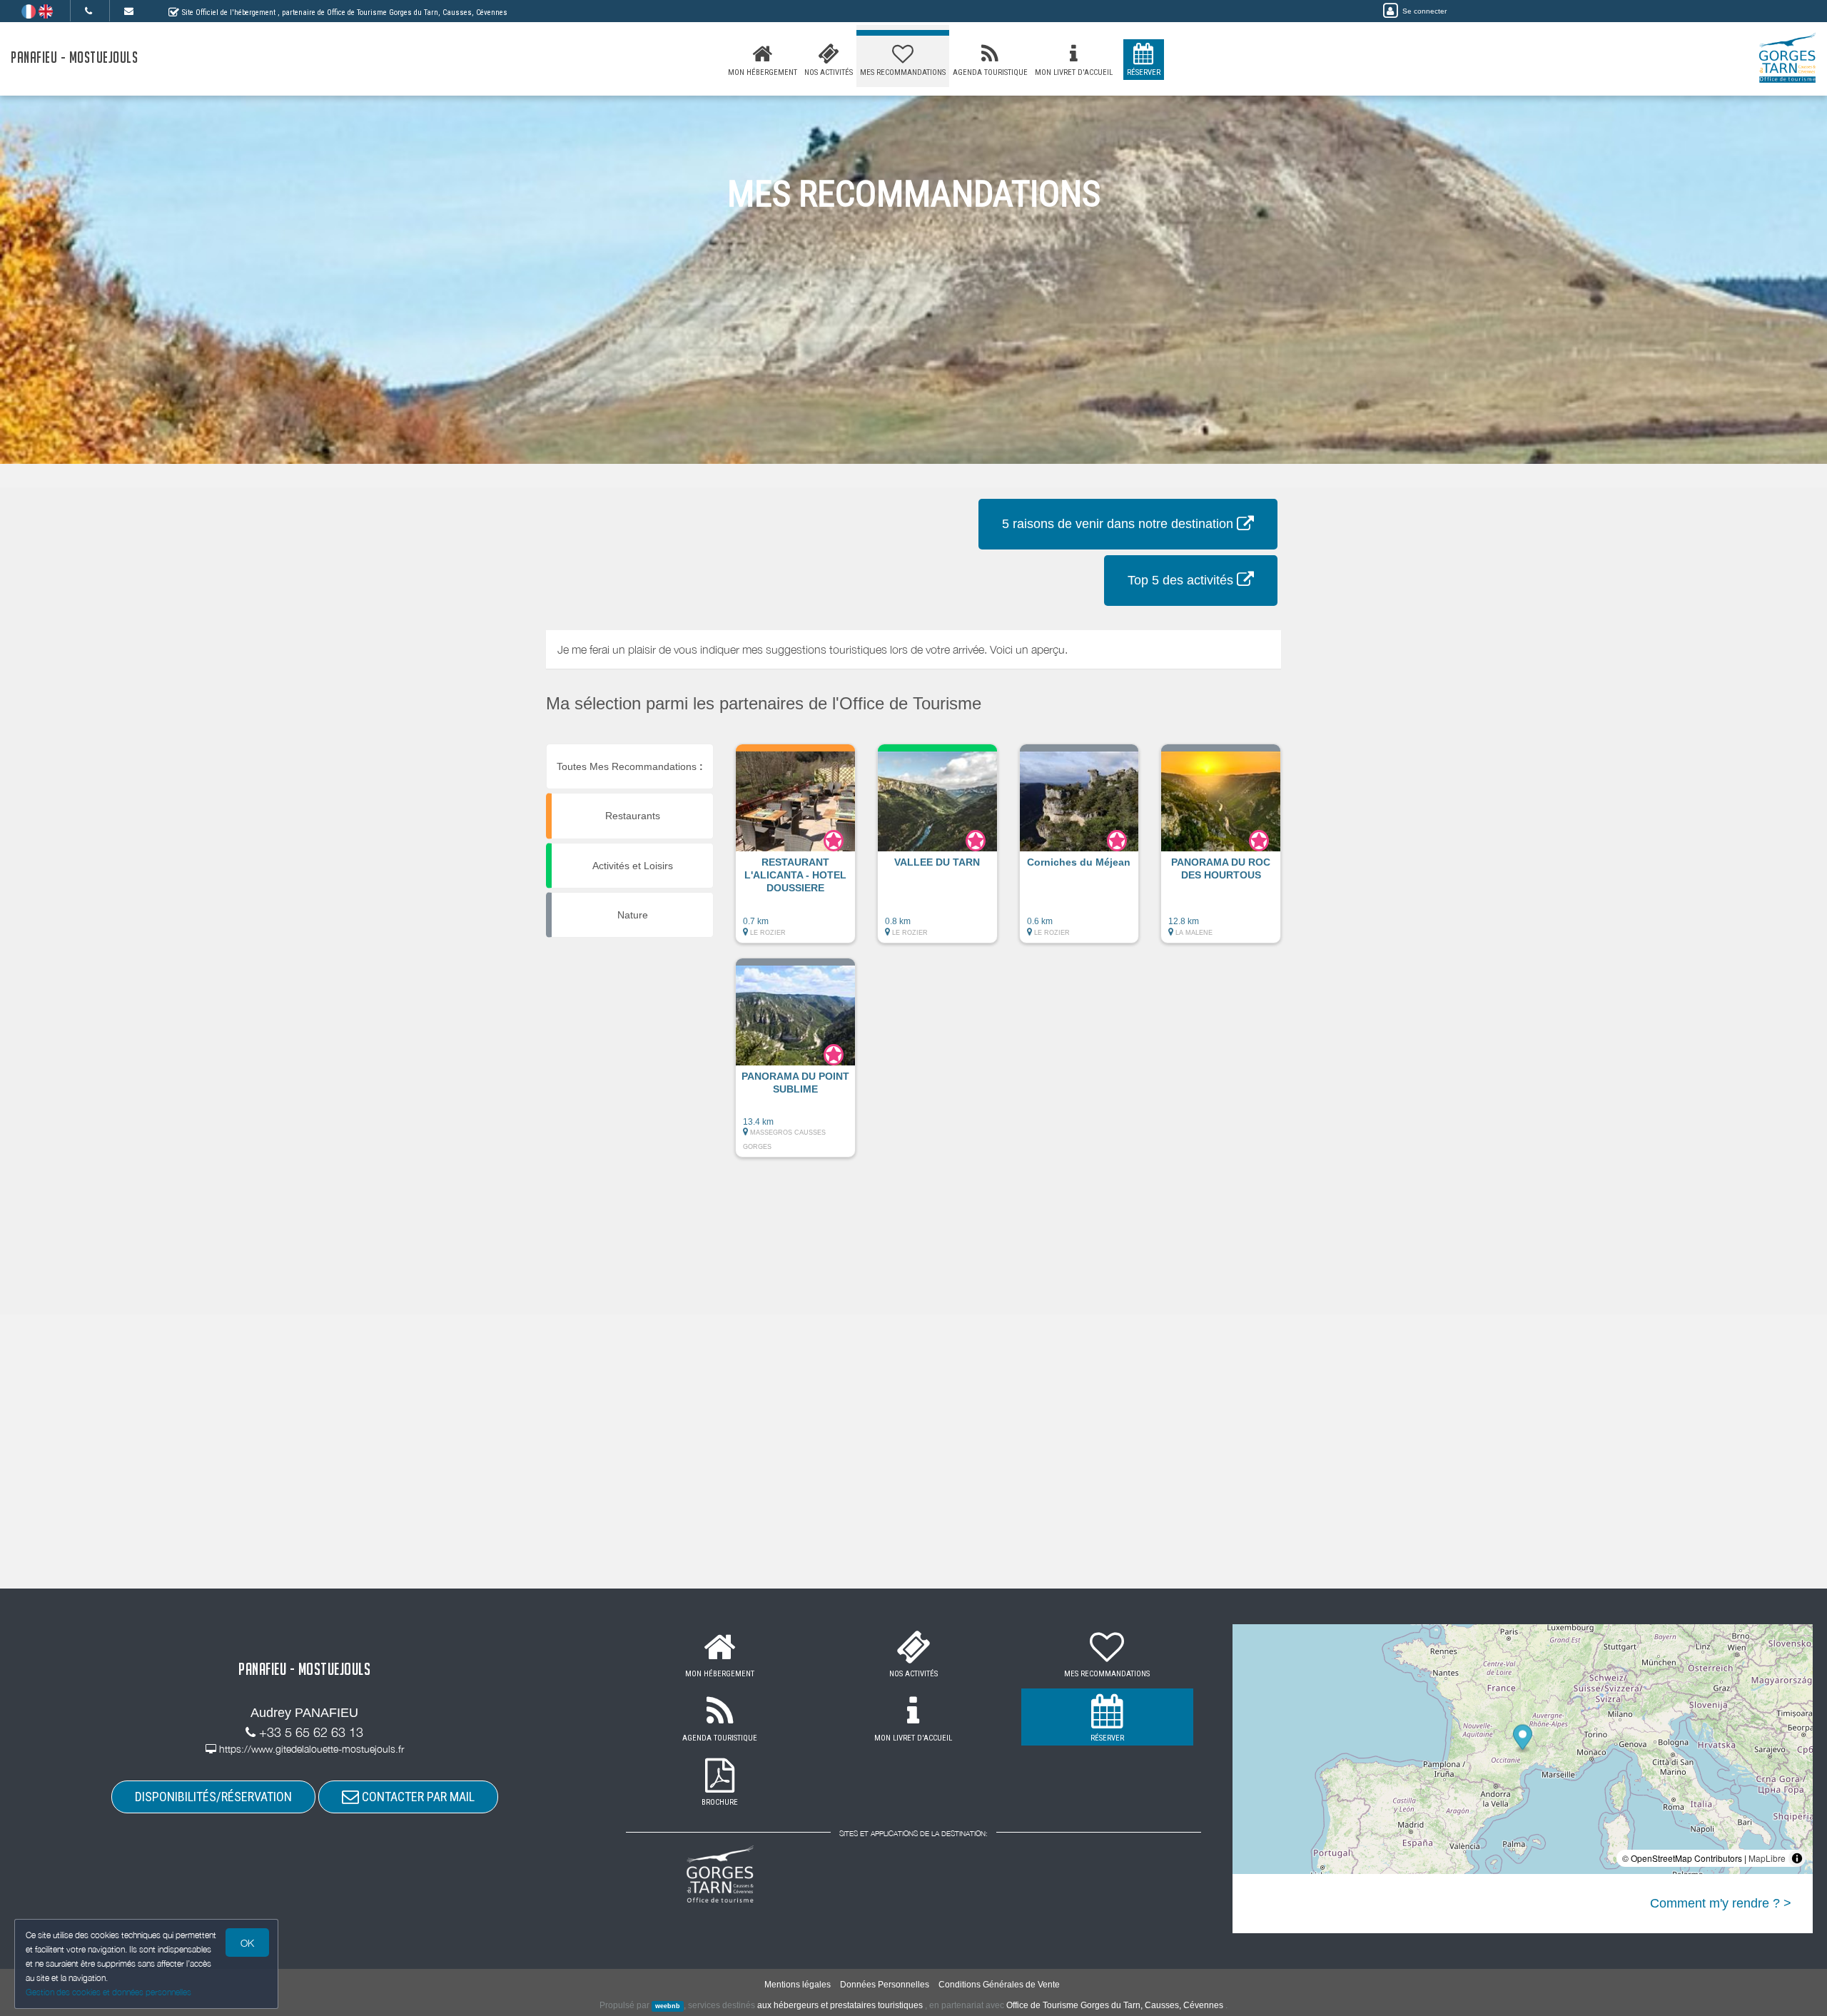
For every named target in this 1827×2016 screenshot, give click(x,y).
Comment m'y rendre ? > (1721, 1903)
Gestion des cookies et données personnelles (108, 1992)
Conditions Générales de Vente (999, 1985)
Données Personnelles (885, 1985)
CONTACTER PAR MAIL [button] (417, 1797)
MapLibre (1767, 1858)
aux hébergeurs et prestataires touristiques (840, 2005)
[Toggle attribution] (1797, 1858)
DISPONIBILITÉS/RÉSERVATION (213, 1797)
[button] (795, 851)
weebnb (668, 2006)
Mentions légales (798, 1985)
